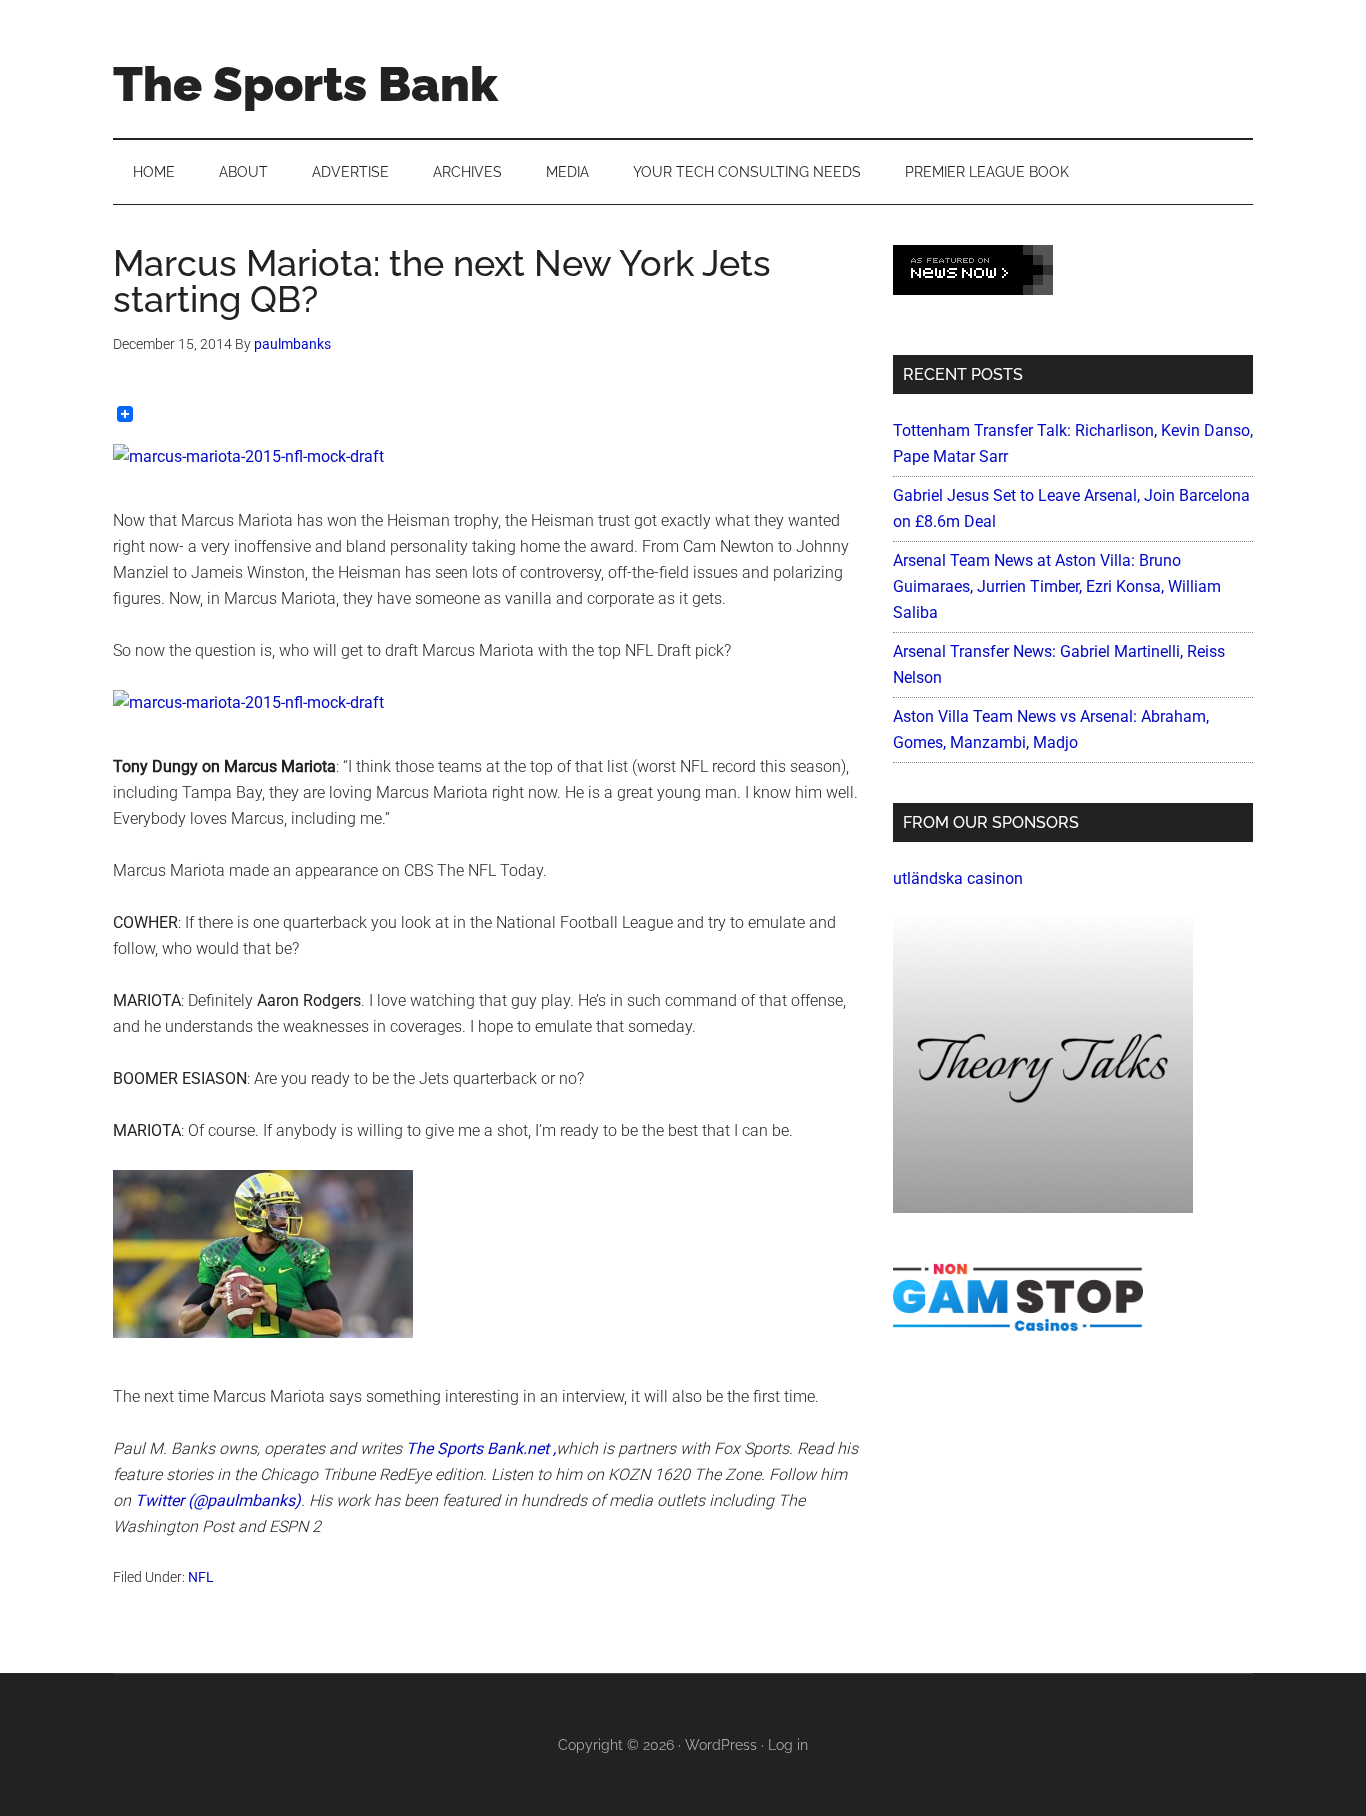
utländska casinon (958, 878)
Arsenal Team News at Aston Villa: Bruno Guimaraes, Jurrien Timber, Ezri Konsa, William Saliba (1057, 586)
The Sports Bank (305, 84)
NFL (201, 1577)
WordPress (721, 1745)
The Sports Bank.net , (481, 1448)
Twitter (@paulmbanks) (218, 1500)
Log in (788, 1745)
